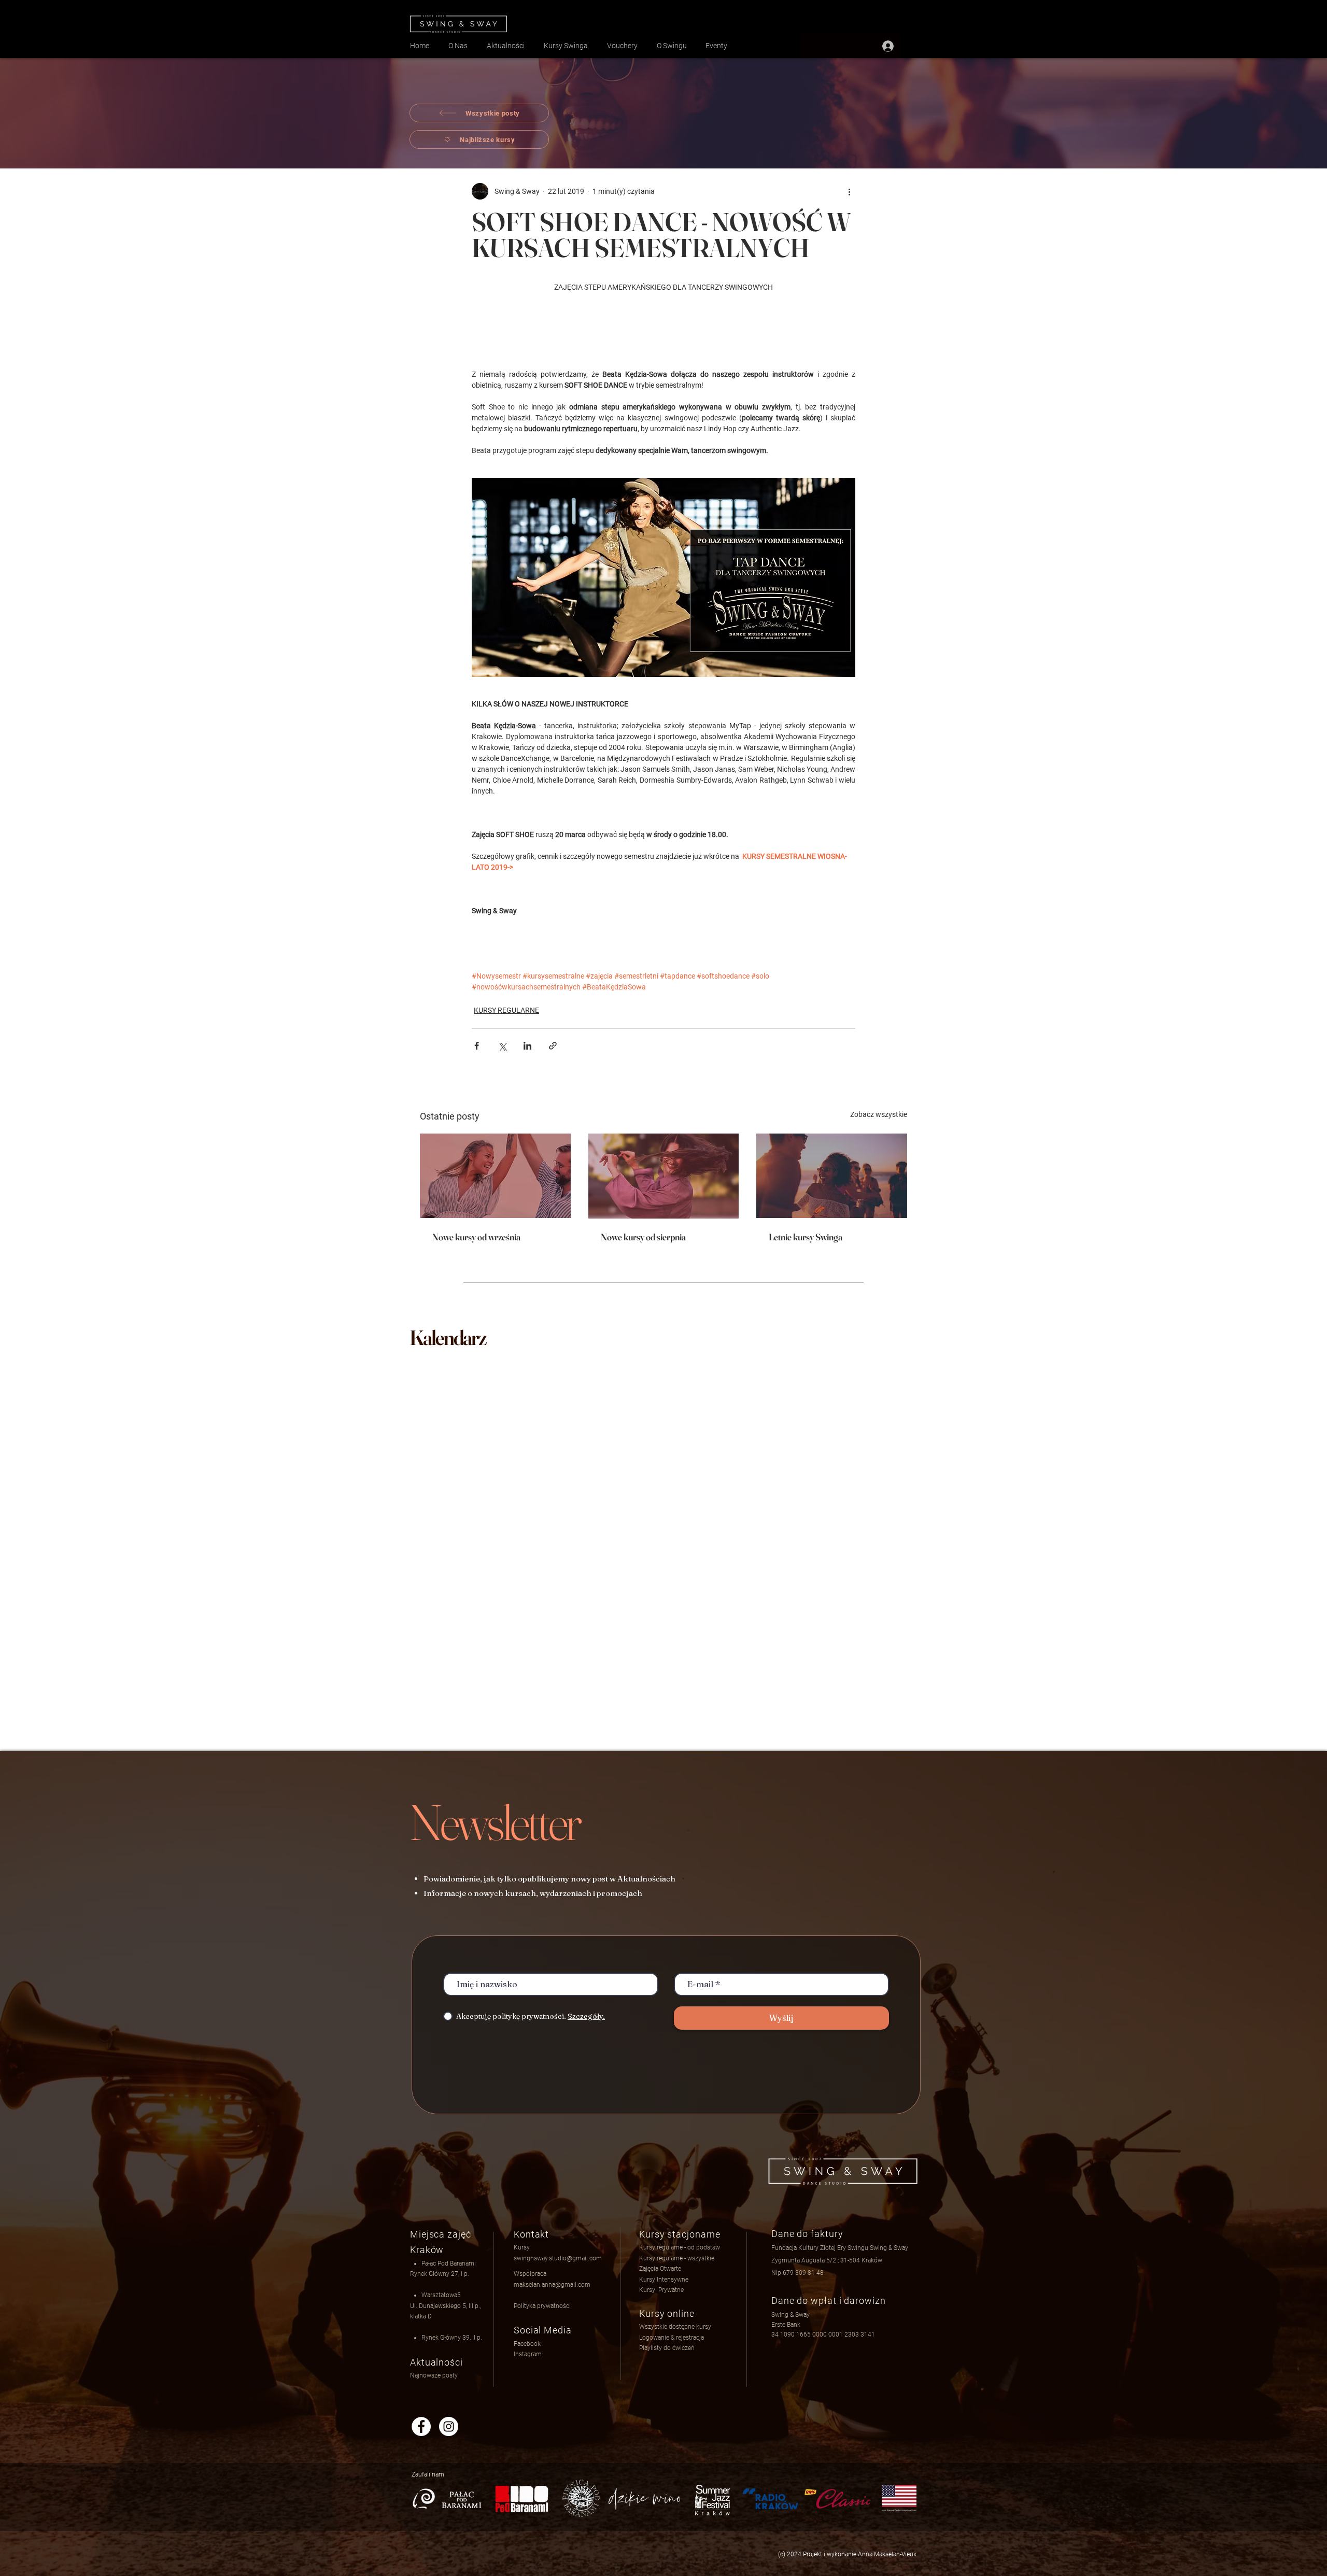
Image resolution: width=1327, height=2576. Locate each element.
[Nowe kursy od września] (495, 1176)
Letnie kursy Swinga (806, 1237)
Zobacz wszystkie (879, 1114)
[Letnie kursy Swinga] (832, 1176)
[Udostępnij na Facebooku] (477, 1046)
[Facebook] (421, 2426)
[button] (672, 2338)
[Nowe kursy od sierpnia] (664, 1176)
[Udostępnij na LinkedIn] (527, 1046)
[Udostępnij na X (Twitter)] (502, 1046)
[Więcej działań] (849, 191)
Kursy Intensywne (664, 2280)
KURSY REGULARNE (506, 1010)
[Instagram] (449, 2426)
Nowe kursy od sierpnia (643, 1237)
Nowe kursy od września (476, 1237)
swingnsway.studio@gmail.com (558, 2258)
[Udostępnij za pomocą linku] (553, 1046)
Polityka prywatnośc (541, 2306)
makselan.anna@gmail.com (552, 2285)
